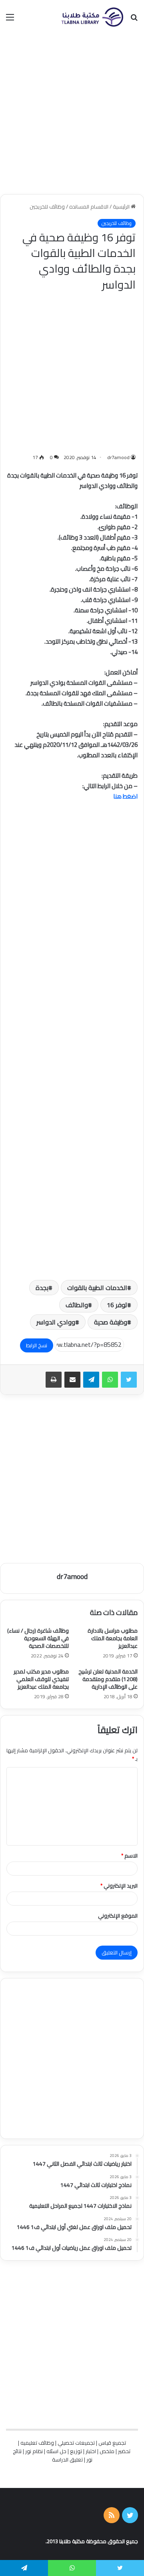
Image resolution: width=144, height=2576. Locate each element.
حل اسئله (56, 2451)
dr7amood (118, 457)
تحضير (124, 2451)
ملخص (107, 2451)
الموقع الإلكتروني (118, 1916)
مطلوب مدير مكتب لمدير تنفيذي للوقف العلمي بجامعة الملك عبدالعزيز (41, 1679)
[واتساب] (110, 1380)
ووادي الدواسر (56, 1322)
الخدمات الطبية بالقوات (97, 1288)
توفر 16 (117, 1305)
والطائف (77, 1305)
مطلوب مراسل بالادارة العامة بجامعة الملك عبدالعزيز (113, 1638)
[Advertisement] (72, 114)
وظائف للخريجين (47, 207)
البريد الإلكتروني (119, 1886)
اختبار (91, 2451)
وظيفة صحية (111, 1322)
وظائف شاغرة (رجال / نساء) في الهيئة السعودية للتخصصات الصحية (38, 1638)
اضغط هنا (125, 796)
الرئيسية (122, 207)
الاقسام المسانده (89, 207)
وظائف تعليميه (37, 2443)
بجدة (42, 1288)
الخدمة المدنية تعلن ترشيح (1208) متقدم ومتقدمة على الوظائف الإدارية (108, 1679)
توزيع (76, 2451)
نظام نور (34, 2451)
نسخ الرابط (37, 1345)
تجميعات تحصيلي (76, 2443)
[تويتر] (129, 1380)
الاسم (129, 1856)
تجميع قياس (112, 2443)
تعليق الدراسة (67, 2460)
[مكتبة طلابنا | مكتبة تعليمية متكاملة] (92, 17)
